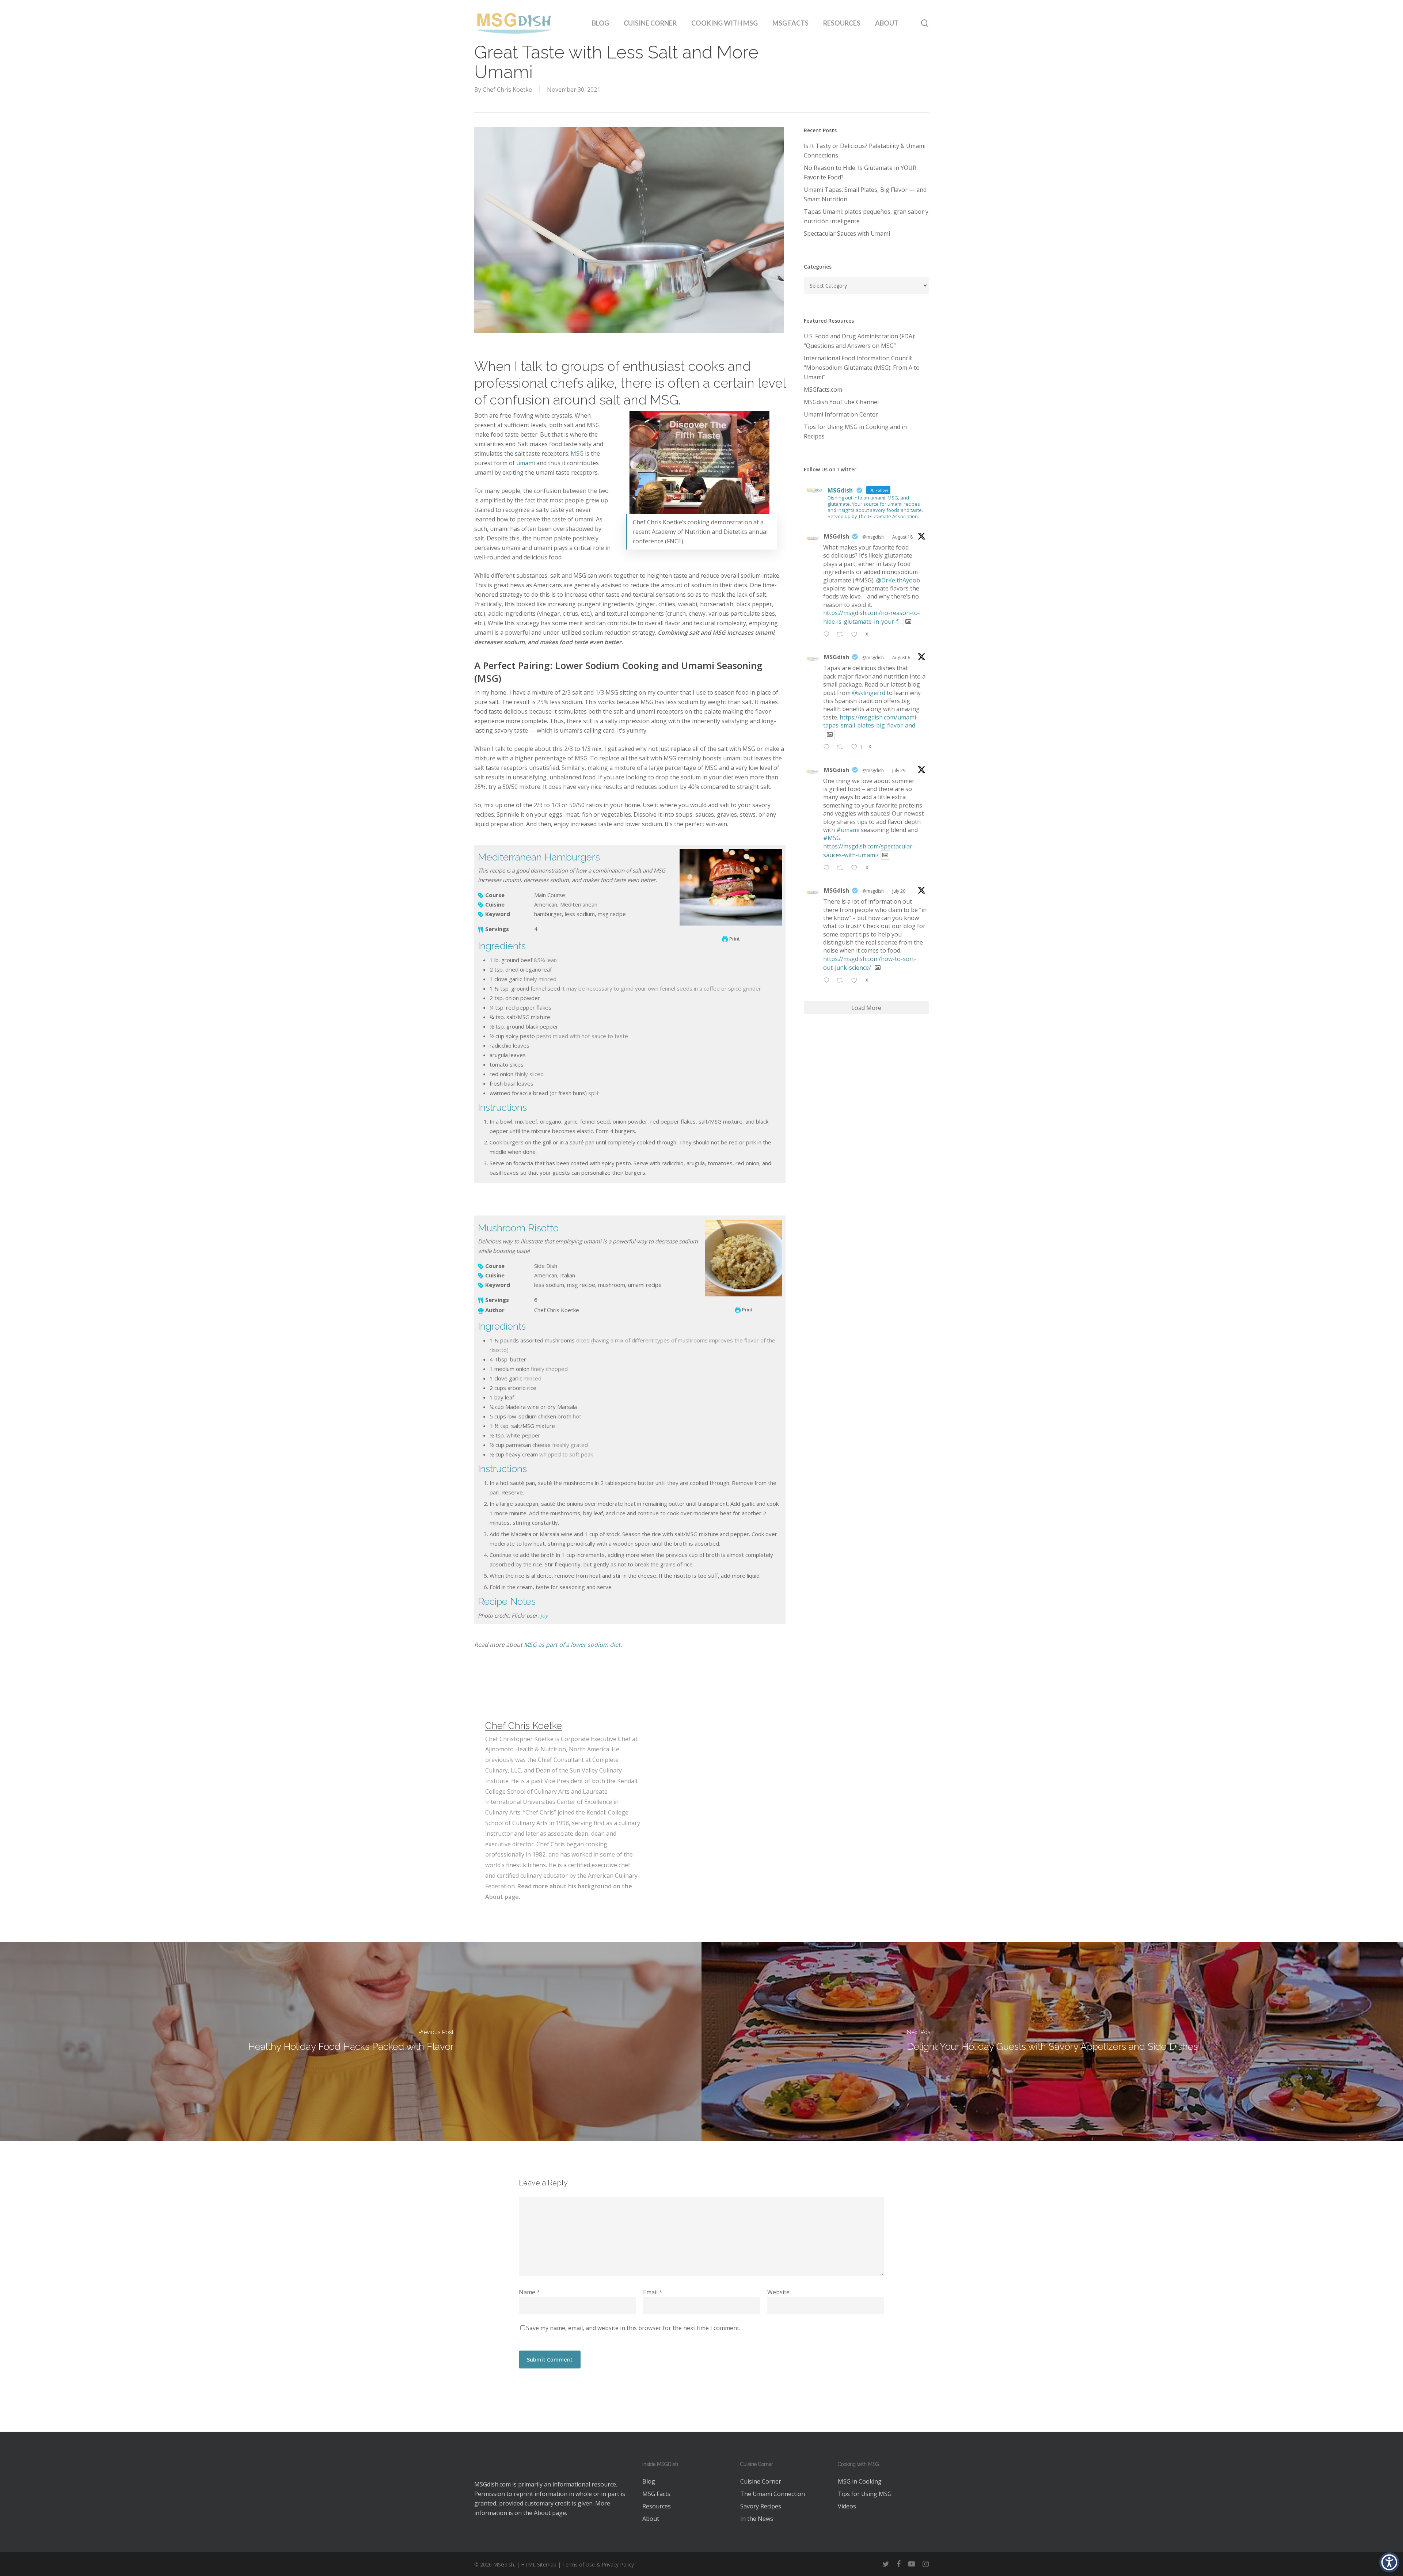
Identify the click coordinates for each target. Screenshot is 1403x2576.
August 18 (902, 537)
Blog (649, 2481)
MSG (577, 453)
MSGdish (837, 536)
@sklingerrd (869, 693)
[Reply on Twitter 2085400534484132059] (828, 748)
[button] (1389, 2562)
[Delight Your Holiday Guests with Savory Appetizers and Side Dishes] (1052, 2041)
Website (778, 2292)
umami (526, 463)
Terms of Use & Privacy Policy (598, 2564)
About (542, 2513)
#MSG (832, 838)
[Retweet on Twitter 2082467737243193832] (842, 868)
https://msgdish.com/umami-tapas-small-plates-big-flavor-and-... (872, 721)
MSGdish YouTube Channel (841, 402)
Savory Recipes (761, 2506)
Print (734, 939)
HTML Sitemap (539, 2564)
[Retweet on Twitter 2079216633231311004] (842, 981)
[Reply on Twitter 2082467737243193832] (828, 868)
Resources (657, 2506)
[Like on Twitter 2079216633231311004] (856, 981)
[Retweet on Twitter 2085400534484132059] (842, 748)
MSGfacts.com (823, 390)
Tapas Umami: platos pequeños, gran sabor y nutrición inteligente (866, 216)
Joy (544, 1615)
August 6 (901, 658)
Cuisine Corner (761, 2481)
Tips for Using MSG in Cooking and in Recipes (855, 432)
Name (529, 2292)
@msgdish (873, 537)
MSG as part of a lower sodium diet (572, 1645)
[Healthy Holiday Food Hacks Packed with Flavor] (351, 2041)
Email (653, 2292)
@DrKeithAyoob (898, 580)
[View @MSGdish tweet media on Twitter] (908, 622)
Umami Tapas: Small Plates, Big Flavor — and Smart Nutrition (865, 194)
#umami (848, 830)
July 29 (899, 770)
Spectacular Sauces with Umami (847, 233)
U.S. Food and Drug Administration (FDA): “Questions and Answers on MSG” (860, 341)
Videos (847, 2506)
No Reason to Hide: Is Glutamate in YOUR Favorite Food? (860, 172)
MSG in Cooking (860, 2481)
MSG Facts (656, 2494)
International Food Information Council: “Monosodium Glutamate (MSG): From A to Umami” (862, 368)
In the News (757, 2519)
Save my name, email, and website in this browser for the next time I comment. (633, 2328)
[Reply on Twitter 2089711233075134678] (828, 635)
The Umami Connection (773, 2494)
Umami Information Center (841, 414)
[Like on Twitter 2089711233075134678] (856, 635)
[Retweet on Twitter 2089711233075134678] (842, 635)
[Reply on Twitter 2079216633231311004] (828, 981)
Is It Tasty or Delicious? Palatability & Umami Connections (865, 151)
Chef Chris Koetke (507, 90)
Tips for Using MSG (865, 2494)
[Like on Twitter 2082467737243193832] (856, 868)
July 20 (899, 891)
